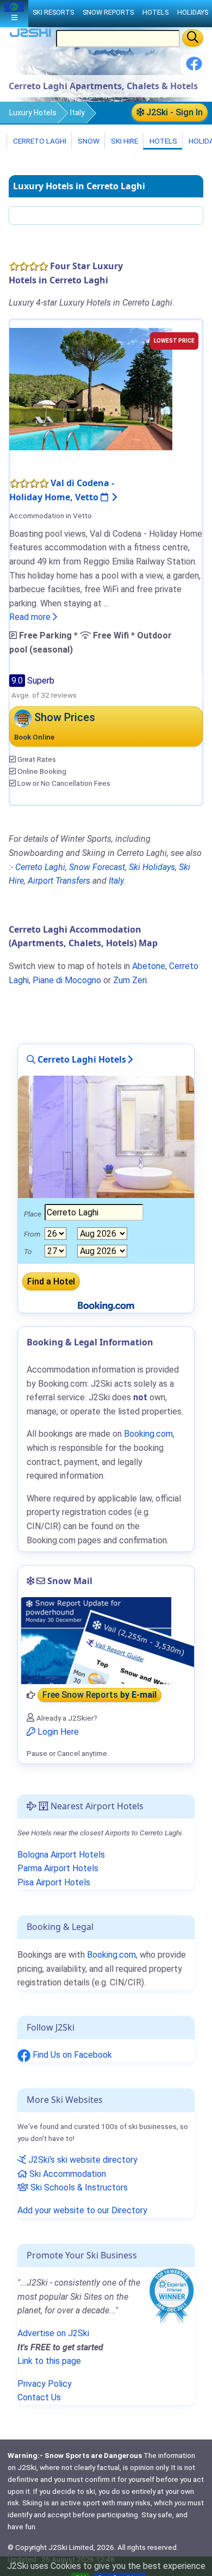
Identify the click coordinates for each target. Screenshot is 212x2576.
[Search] (193, 38)
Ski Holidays (152, 867)
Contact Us (39, 2397)
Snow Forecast (97, 867)
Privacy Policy (45, 2384)
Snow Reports (108, 12)
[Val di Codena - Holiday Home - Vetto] (91, 389)
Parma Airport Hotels (58, 1868)
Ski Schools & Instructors (78, 2187)
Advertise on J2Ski (53, 2333)
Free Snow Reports (99, 1695)
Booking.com (111, 1955)
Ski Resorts (53, 12)
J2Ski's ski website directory (82, 2160)
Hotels (163, 141)
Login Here (57, 1732)
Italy (77, 113)
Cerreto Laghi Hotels (81, 1059)
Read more (31, 617)
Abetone (149, 966)
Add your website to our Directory (82, 2210)
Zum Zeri (130, 980)
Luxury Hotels (33, 113)
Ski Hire (124, 141)
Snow (88, 141)
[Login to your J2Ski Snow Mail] (106, 1641)
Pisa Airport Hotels (54, 1882)
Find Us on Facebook (71, 2055)
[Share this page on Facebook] (194, 68)
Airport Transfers (59, 881)
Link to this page (49, 2361)
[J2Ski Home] (30, 35)
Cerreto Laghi (39, 141)
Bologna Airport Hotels (61, 1855)
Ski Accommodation (67, 2174)
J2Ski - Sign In (173, 112)
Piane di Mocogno (67, 980)
